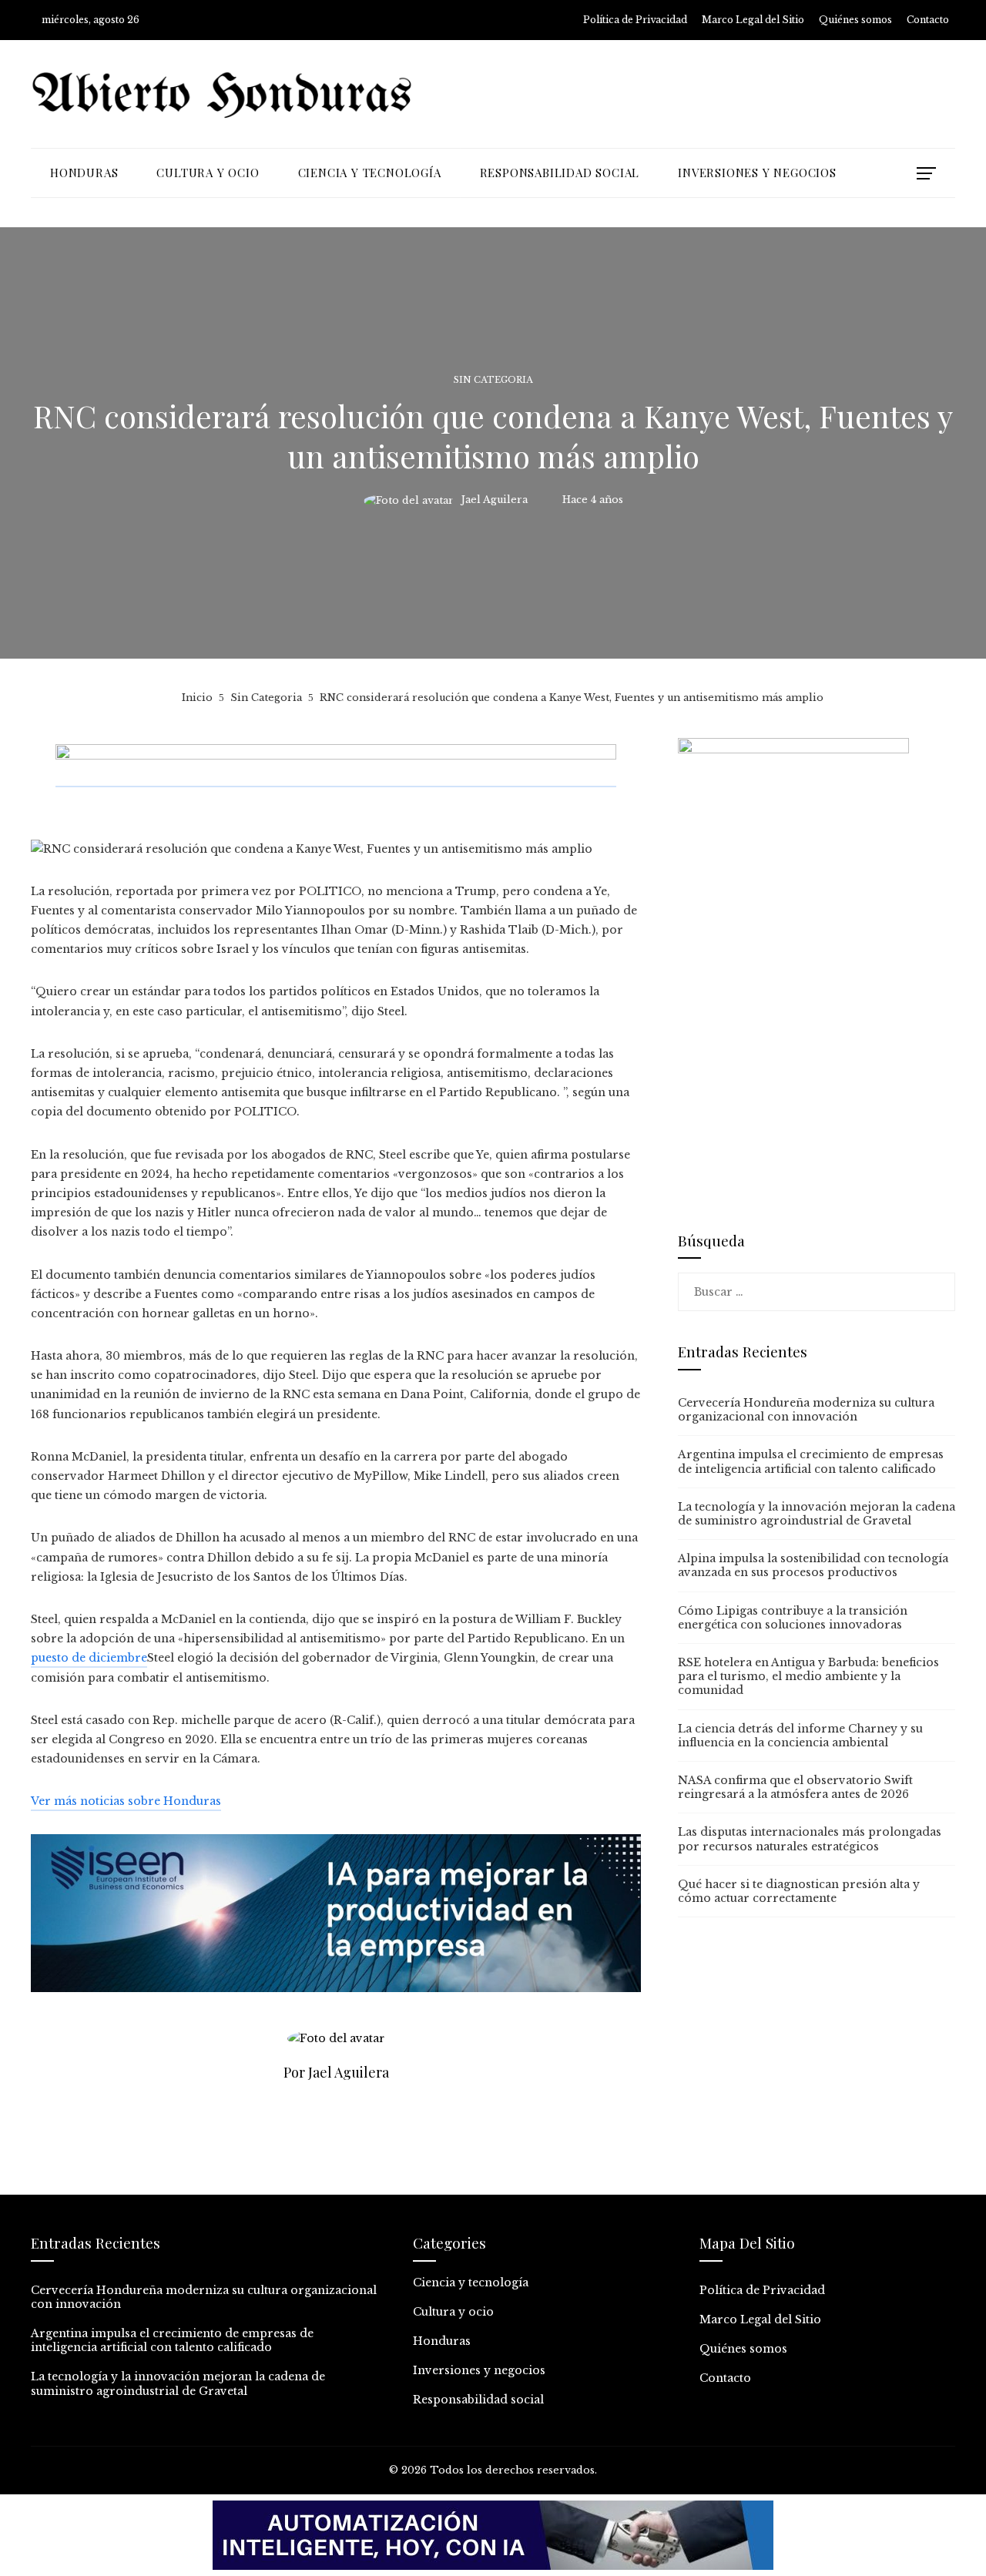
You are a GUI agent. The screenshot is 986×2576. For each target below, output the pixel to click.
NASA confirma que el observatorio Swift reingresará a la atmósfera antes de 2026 (795, 1787)
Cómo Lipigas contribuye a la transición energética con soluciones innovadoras (793, 1618)
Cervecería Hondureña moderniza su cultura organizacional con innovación (806, 1410)
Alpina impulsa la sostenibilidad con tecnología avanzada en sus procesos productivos (813, 1565)
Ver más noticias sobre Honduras (126, 1801)
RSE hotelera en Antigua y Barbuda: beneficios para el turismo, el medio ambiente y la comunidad (808, 1676)
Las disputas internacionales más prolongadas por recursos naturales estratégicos (810, 1839)
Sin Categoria (493, 380)
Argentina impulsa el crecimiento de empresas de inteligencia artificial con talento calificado (811, 1461)
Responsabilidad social (478, 2400)
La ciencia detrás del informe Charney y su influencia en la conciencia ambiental (800, 1736)
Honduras (442, 2341)
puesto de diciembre (89, 1658)
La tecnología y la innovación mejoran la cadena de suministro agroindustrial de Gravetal (817, 1514)
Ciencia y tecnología (471, 2283)
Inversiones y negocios (479, 2370)
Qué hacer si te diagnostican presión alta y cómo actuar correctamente (799, 1891)
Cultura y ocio (453, 2312)
